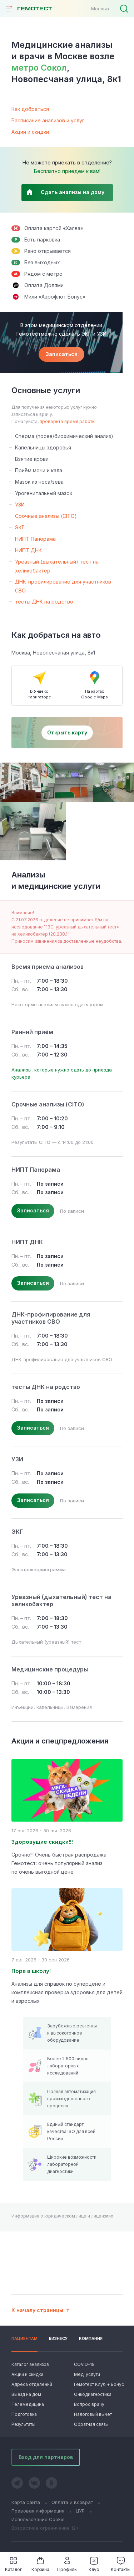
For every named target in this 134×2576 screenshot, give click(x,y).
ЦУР (80, 2511)
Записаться (62, 354)
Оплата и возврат (72, 2502)
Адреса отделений (32, 2384)
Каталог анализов (30, 2364)
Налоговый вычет (93, 2414)
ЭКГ (20, 527)
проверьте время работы (68, 421)
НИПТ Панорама (35, 539)
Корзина (40, 2569)
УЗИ (20, 505)
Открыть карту (67, 732)
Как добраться (30, 109)
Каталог (13, 2569)
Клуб (94, 2569)
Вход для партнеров (46, 2457)
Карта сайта (26, 2502)
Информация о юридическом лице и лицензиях (62, 2216)
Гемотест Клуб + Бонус (98, 2384)
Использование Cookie (38, 2519)
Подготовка (24, 2414)
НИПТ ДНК (28, 550)
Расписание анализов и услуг (48, 120)
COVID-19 (84, 2364)
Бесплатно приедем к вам (67, 171)
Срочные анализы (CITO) (46, 516)
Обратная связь (91, 2424)
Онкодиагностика (93, 2394)
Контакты (121, 2569)
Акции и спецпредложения (60, 1741)
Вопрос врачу (89, 2404)
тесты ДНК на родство (44, 602)
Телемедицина (28, 2404)
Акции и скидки (30, 132)
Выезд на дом (26, 2394)
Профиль (67, 2569)
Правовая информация (38, 2511)
